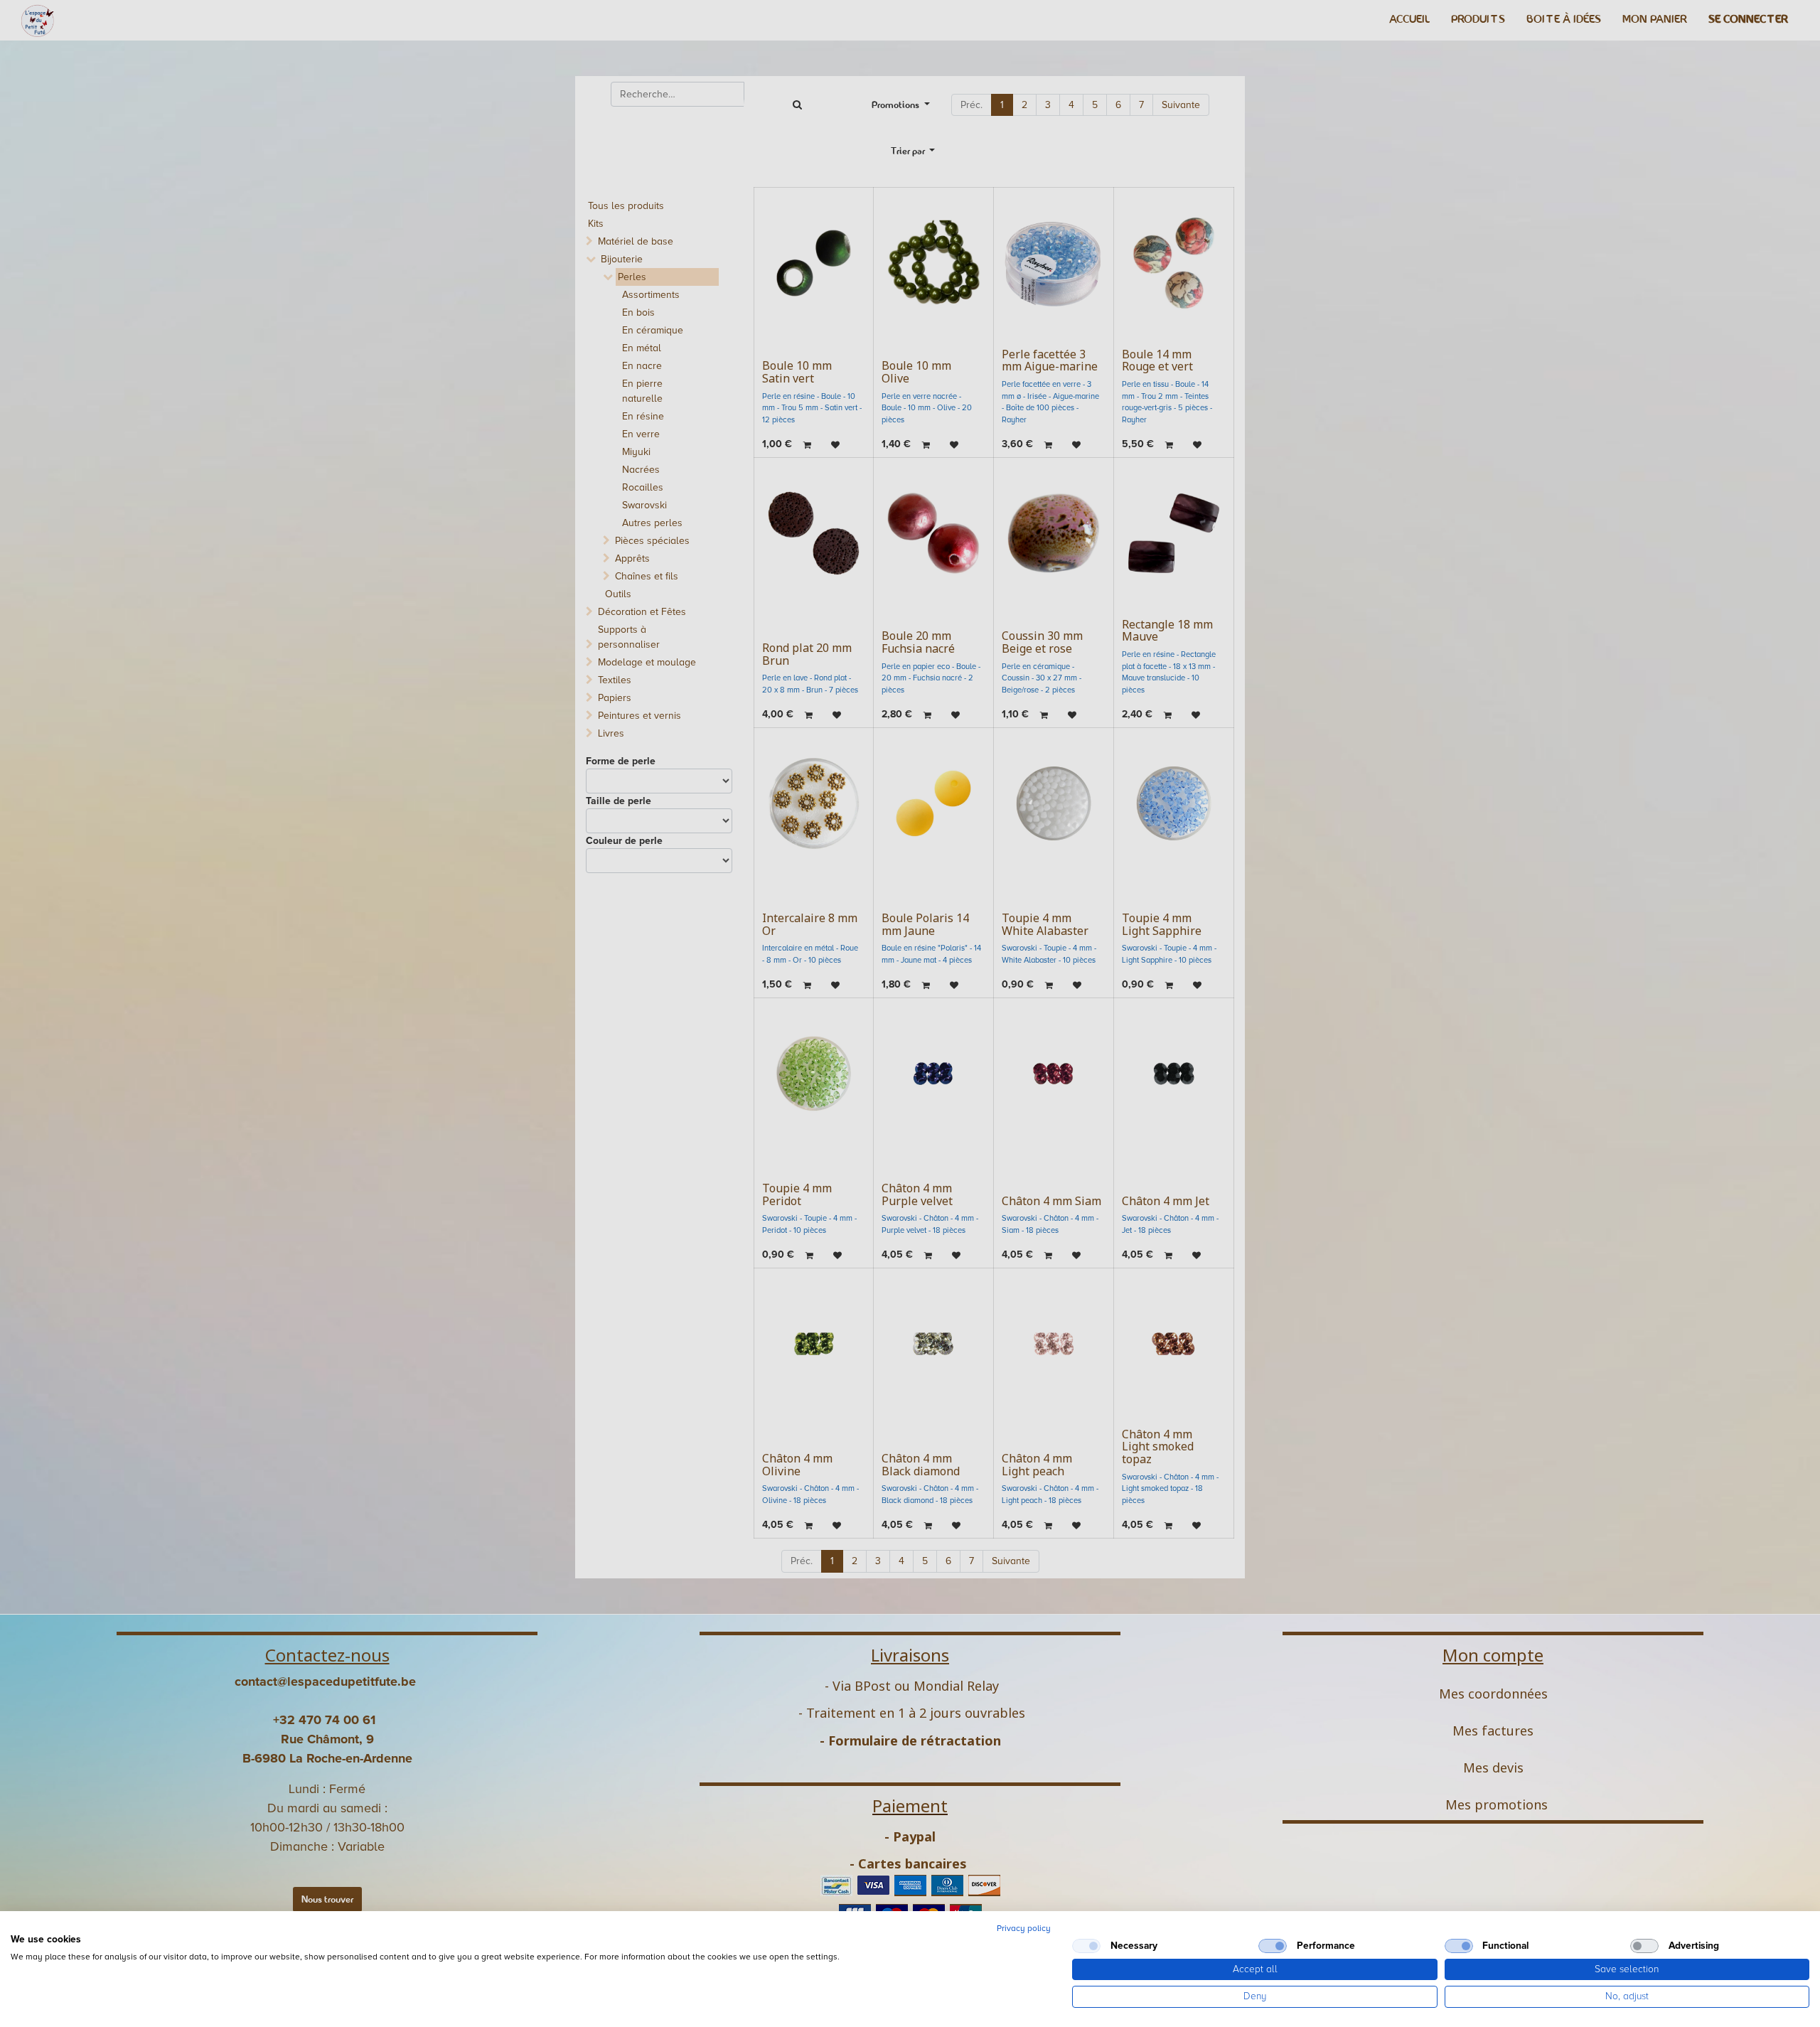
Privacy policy (1024, 1929)
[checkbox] (1086, 1946)
